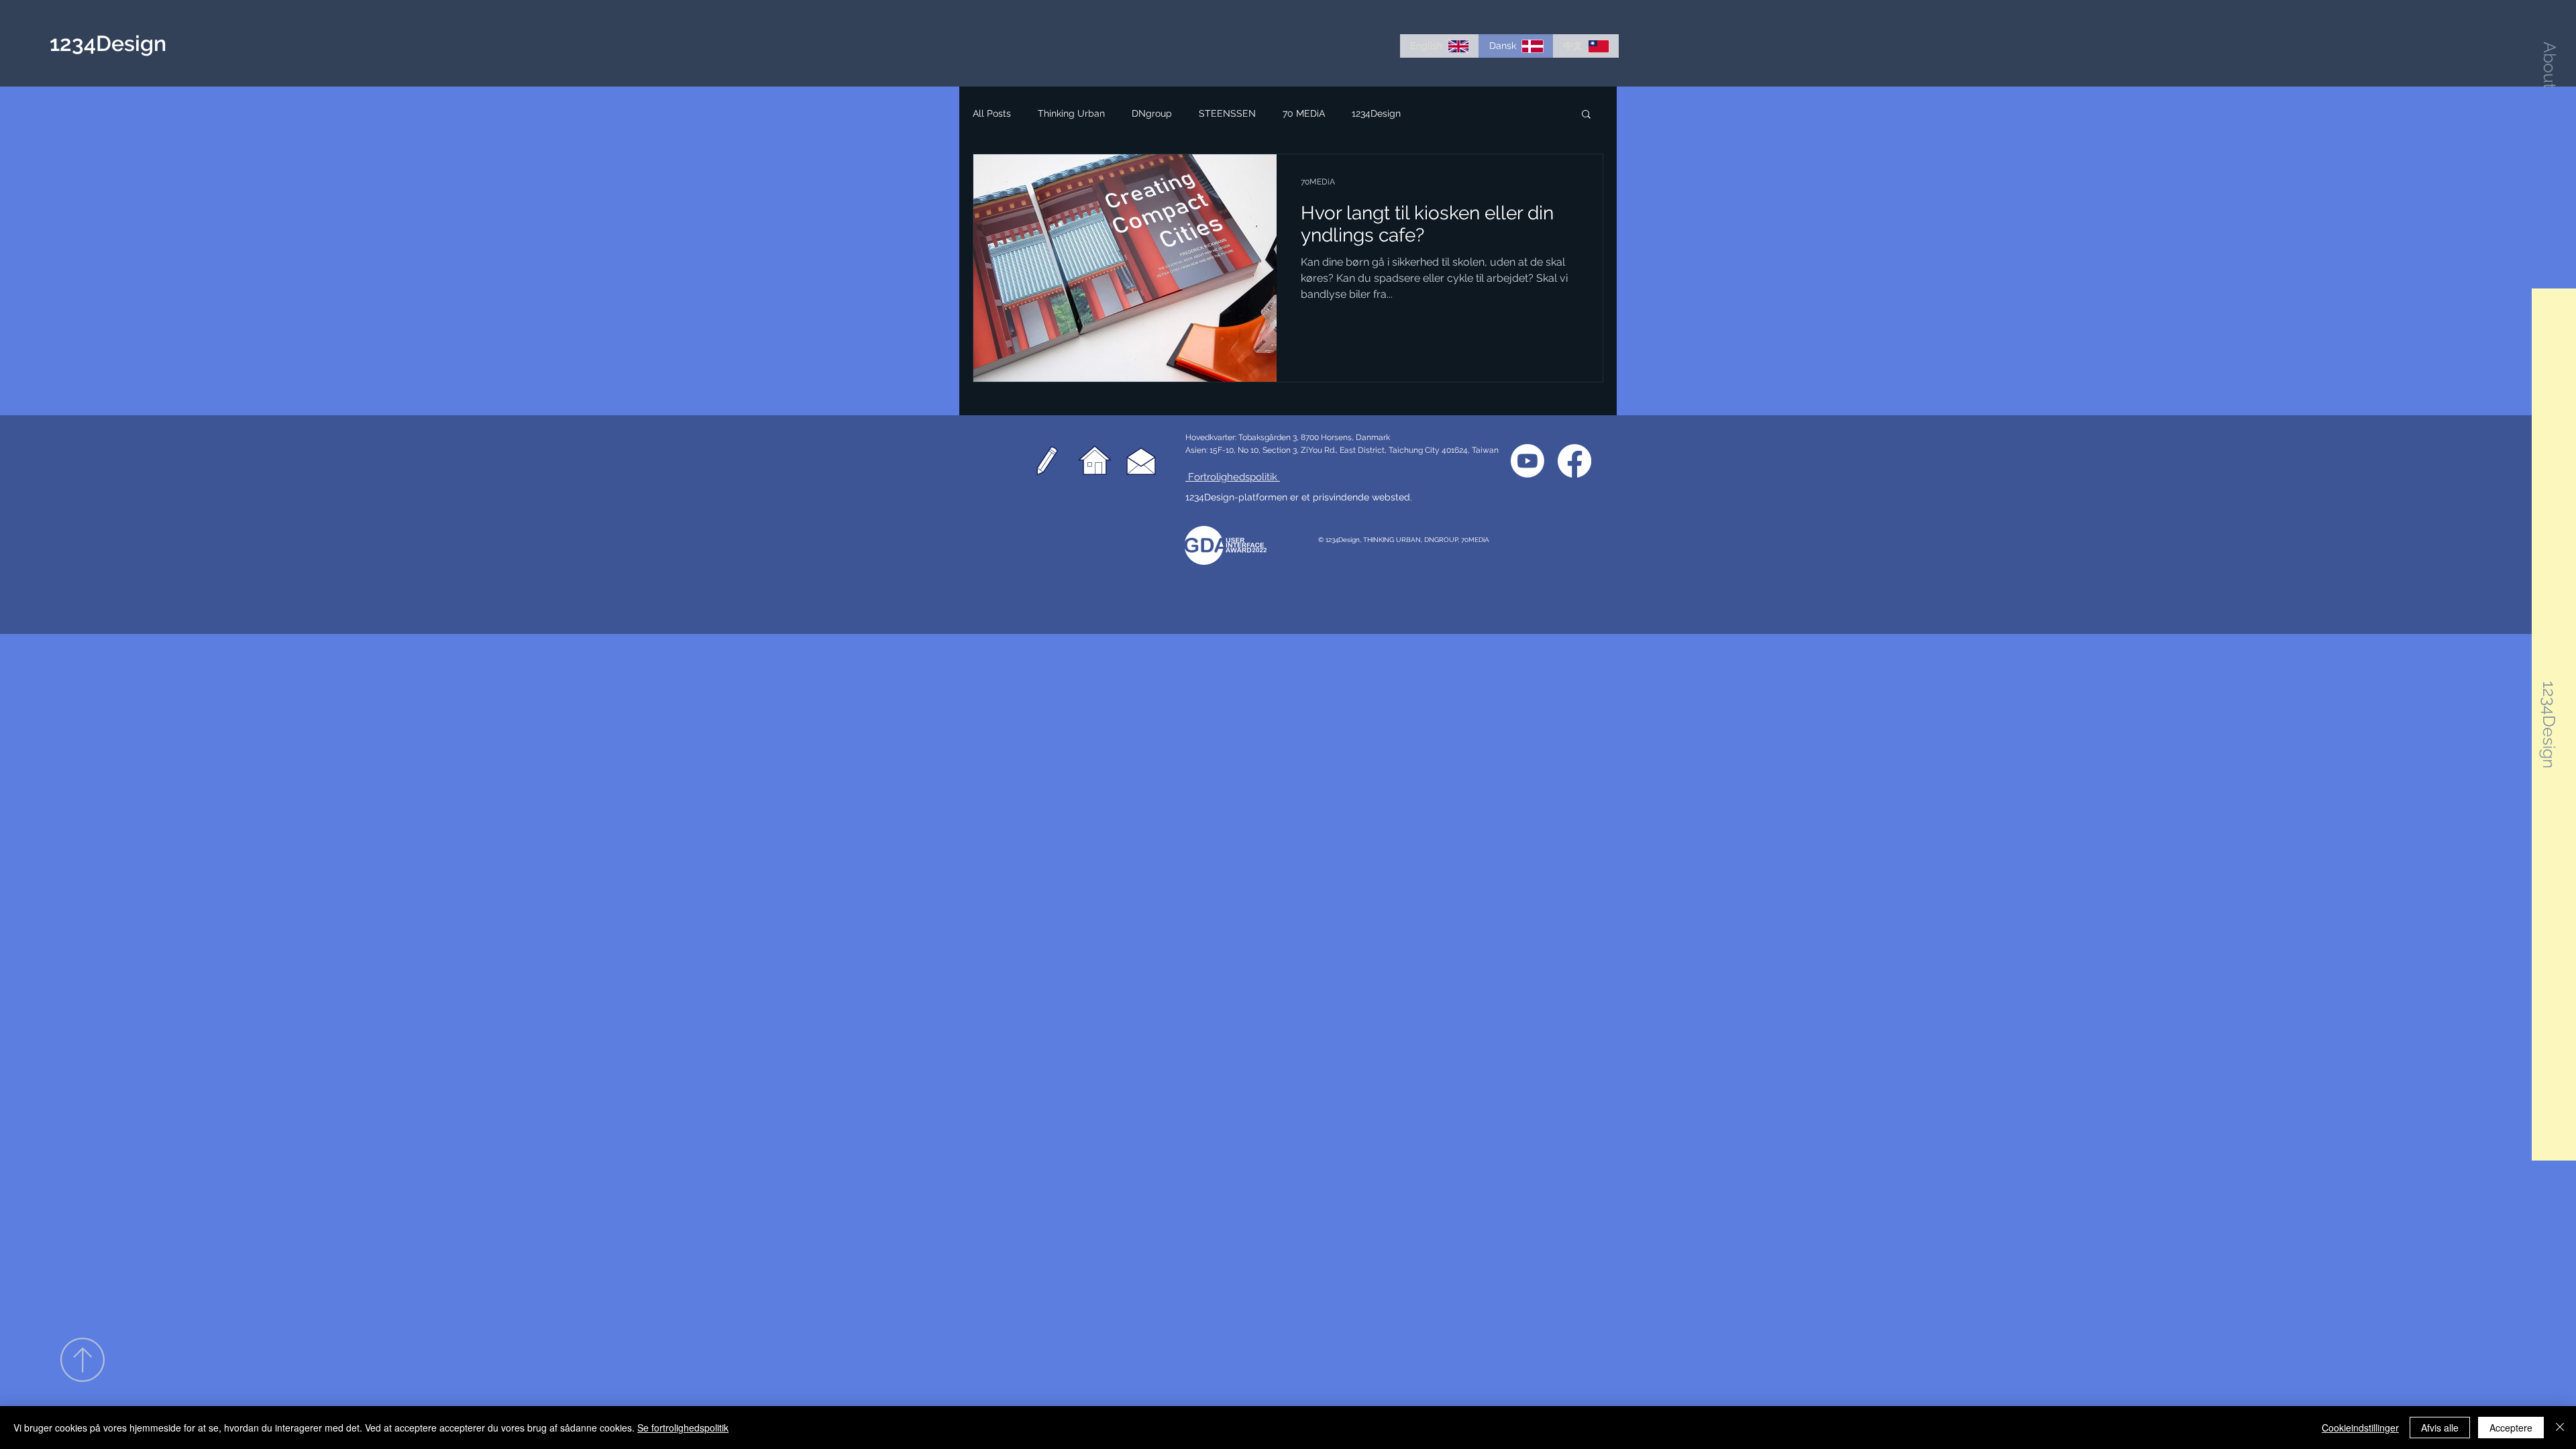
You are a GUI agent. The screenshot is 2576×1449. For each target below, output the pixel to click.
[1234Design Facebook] (1574, 461)
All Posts (992, 113)
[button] (2550, 65)
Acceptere (2511, 1428)
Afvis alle (2440, 1428)
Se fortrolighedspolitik (683, 1428)
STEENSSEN (1227, 113)
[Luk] (2560, 1428)
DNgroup (1152, 113)
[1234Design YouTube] (1527, 461)
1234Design (1376, 113)
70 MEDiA (1304, 113)
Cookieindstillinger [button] (2360, 1428)
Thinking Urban (1071, 113)
